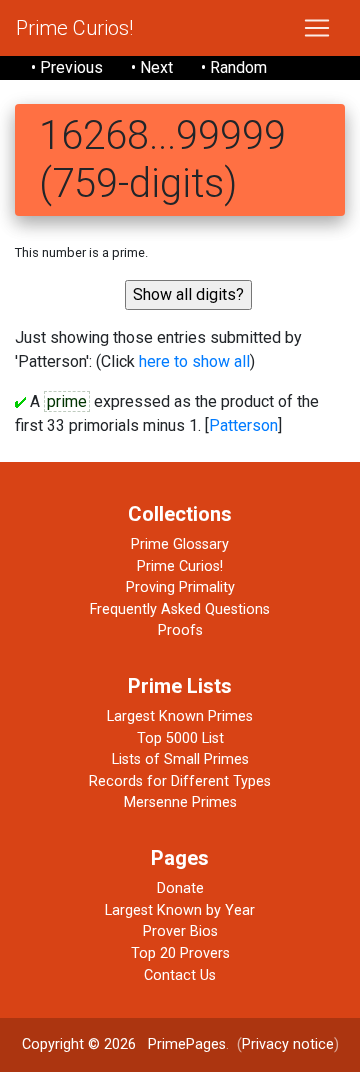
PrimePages (187, 1044)
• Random (234, 67)
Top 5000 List (180, 738)
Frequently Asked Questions (180, 609)
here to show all (194, 361)
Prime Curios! (74, 28)
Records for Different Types (180, 781)
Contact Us (180, 975)
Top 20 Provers (180, 953)
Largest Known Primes (180, 716)
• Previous (67, 67)
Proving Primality (180, 587)
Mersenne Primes (180, 802)
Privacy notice (288, 1044)
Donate (180, 888)
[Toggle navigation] (317, 28)
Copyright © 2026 (79, 1044)
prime (67, 401)
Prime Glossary (180, 544)
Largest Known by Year (180, 910)
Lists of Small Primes (180, 759)
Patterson (243, 425)
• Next (152, 67)
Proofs (180, 630)
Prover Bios (180, 931)
